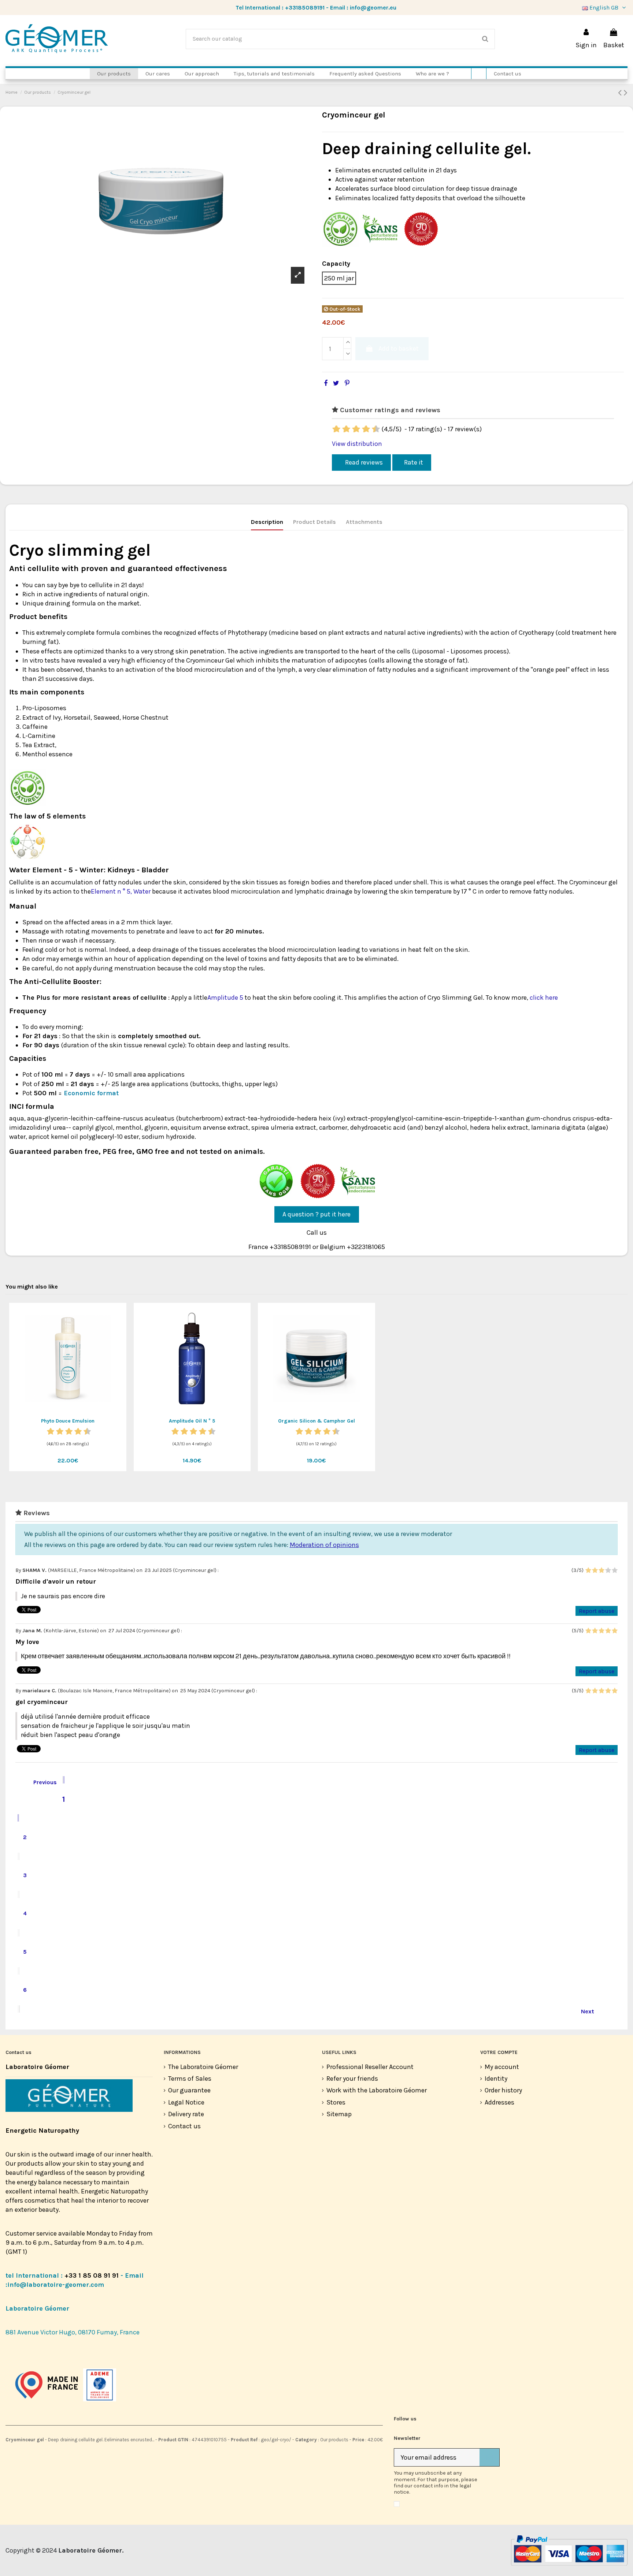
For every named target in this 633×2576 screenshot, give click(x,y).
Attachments (364, 522)
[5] (352, 429)
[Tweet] (336, 383)
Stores (336, 2102)
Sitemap (339, 2114)
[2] (337, 429)
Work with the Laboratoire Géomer (377, 2090)
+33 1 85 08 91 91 (92, 2275)
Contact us (184, 2126)
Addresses (499, 2102)
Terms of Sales (190, 2079)
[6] (357, 429)
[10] (377, 429)
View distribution (357, 444)
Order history (503, 2090)
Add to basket (399, 348)
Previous (40, 1781)
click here (544, 998)
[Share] (326, 383)
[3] (342, 429)
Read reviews (363, 462)
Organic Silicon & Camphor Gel (316, 1421)
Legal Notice (186, 2102)
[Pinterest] (347, 383)
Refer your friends (352, 2079)
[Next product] (626, 93)
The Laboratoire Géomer (203, 2067)
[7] (362, 429)
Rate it (414, 462)
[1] (332, 429)
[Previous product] (621, 93)
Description (267, 522)
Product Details (314, 522)
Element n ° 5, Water (121, 891)
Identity (496, 2079)
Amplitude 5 (225, 998)
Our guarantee (189, 2090)
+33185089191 (305, 8)
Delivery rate (186, 2114)
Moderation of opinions (324, 1545)
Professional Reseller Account (370, 2067)
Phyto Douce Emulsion (68, 1421)
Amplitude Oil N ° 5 (192, 1421)
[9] (372, 429)
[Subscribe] (489, 2458)
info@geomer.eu (373, 8)
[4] (347, 429)
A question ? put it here (316, 1214)
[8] (367, 429)
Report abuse (597, 1611)
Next (592, 2010)
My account (502, 2067)
